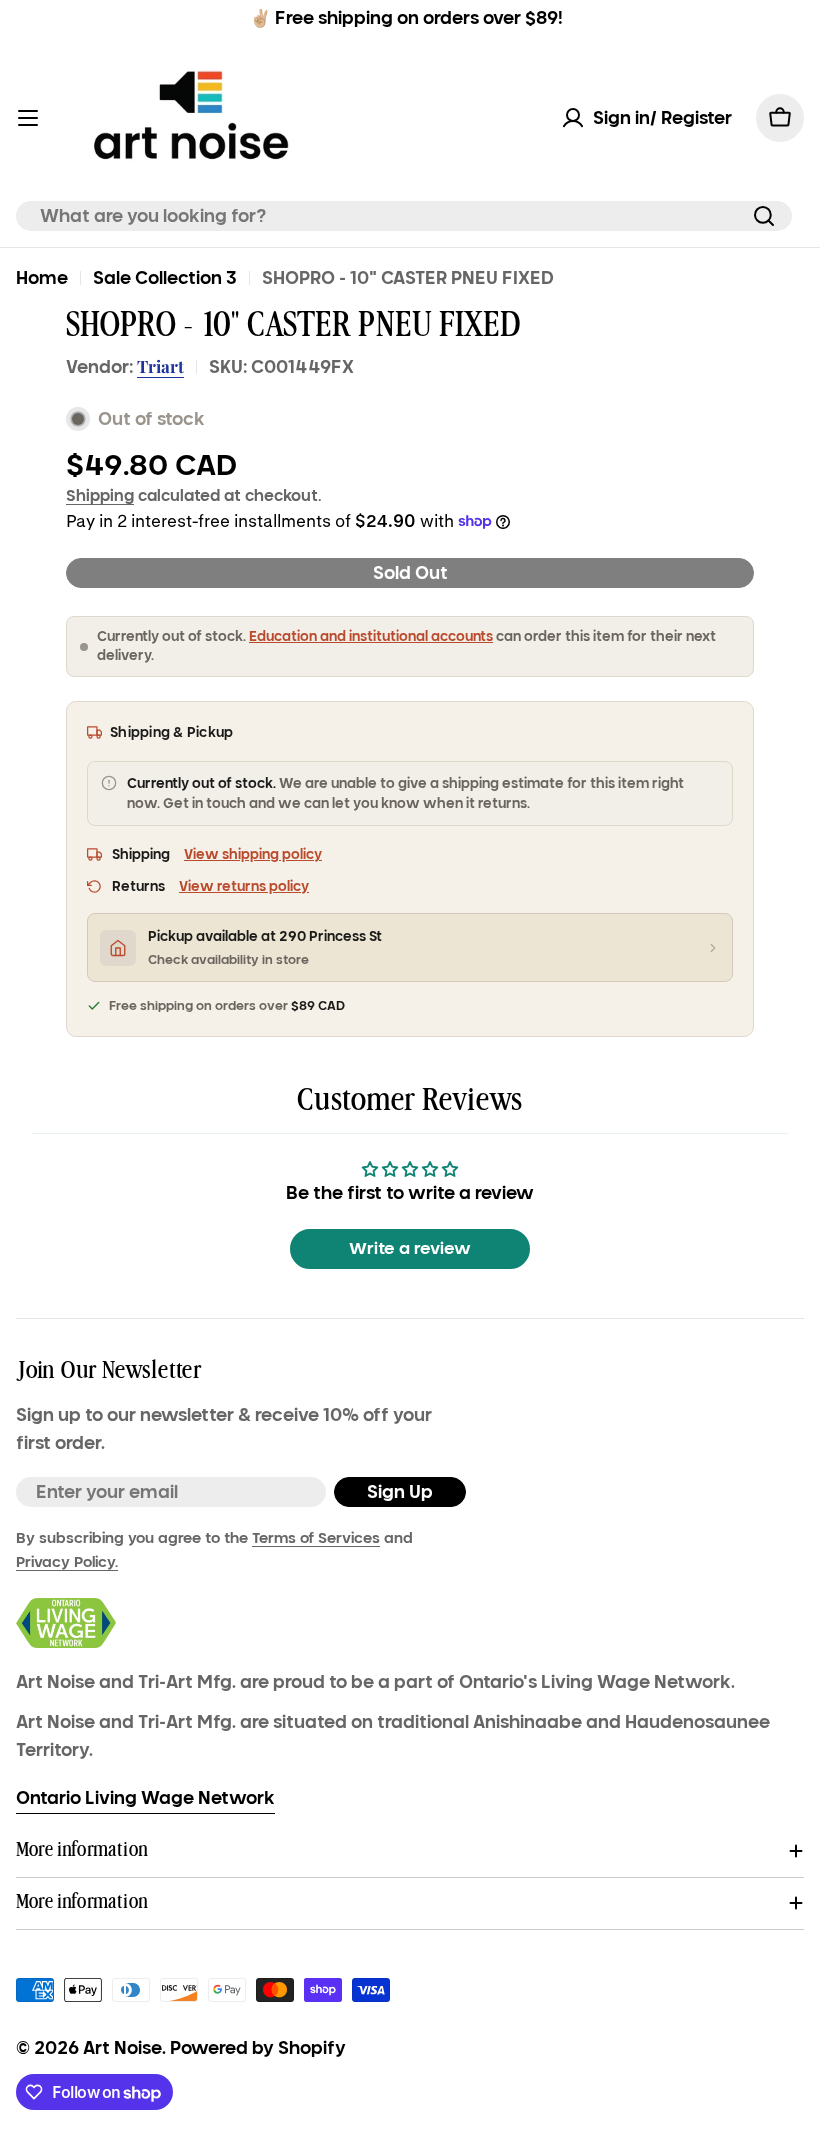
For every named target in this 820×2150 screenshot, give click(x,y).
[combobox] (404, 216)
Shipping (100, 495)
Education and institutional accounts (371, 636)
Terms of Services (316, 1538)
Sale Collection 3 (165, 278)
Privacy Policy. (67, 1562)
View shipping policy (253, 854)
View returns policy (244, 886)
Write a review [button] (410, 1248)
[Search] (764, 216)
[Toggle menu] (28, 118)
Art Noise (122, 2048)
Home (42, 278)
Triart (160, 366)
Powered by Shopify (258, 2048)
